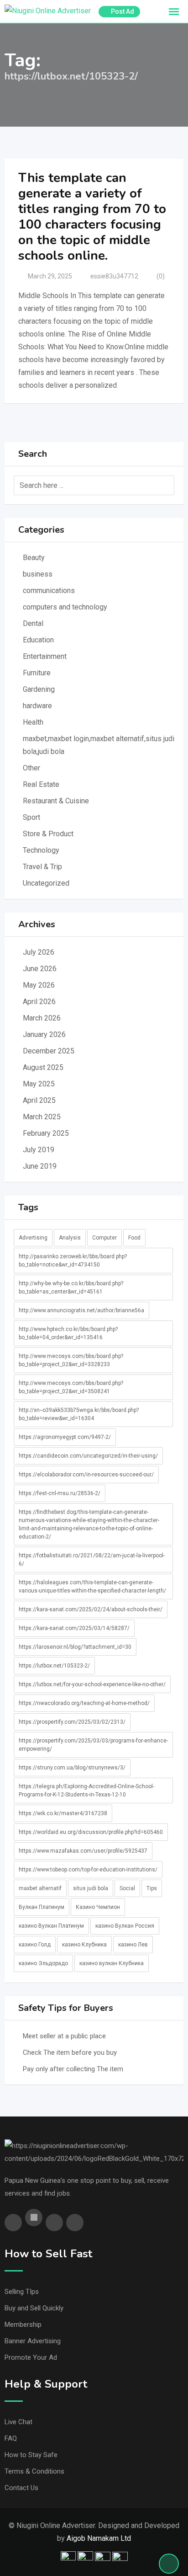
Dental (33, 623)
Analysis (70, 1238)
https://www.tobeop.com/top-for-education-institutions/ (88, 1870)
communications (49, 591)
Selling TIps (22, 2292)
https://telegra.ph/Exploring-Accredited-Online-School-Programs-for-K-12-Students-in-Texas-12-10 (86, 1790)
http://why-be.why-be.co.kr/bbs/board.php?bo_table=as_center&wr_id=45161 (71, 1288)
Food (134, 1238)
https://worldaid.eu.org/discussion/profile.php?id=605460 (91, 1832)
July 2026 (39, 952)
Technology (41, 850)
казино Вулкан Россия (125, 1926)
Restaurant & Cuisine (56, 801)
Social (127, 1888)
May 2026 (39, 985)
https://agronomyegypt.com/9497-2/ (65, 1437)
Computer (104, 1238)
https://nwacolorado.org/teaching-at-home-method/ (84, 1703)
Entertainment (45, 656)
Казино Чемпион (98, 1907)
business (38, 574)
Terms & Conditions (34, 2471)
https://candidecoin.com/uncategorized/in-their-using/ (88, 1456)
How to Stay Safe (31, 2455)
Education (38, 640)
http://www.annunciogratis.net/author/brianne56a (81, 1310)
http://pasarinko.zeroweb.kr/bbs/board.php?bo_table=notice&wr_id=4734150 (73, 1261)
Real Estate (41, 784)
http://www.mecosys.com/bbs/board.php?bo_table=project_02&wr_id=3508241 (71, 1387)
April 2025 (39, 1100)
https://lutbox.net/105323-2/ (54, 1666)
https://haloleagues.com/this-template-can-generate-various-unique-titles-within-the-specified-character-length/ (92, 1587)
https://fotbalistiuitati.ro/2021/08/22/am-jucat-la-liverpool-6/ (92, 1560)
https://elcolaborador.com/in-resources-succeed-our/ (86, 1475)
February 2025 (46, 1133)
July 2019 (39, 1150)
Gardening (39, 689)
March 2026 (42, 1018)
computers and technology (65, 607)
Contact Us (21, 2488)
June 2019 (40, 1166)
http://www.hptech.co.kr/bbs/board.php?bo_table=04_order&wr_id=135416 (68, 1333)
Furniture (37, 673)
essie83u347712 (114, 276)
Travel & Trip (42, 867)
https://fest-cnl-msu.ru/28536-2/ (60, 1493)
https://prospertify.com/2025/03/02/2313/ (72, 1722)
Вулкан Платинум (42, 1907)
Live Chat (18, 2422)
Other (31, 768)
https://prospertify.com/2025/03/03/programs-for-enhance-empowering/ (93, 1745)
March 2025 (42, 1117)
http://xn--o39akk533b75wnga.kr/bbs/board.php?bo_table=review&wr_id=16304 (79, 1414)
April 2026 (39, 1002)
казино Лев (133, 1945)
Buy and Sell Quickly (34, 2308)
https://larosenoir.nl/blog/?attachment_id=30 (75, 1647)
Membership (23, 2325)
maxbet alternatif (40, 1888)
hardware (37, 706)
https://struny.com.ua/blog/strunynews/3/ (72, 1768)
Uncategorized (46, 883)
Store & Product (48, 834)
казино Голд (35, 1945)
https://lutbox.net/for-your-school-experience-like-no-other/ (92, 1684)
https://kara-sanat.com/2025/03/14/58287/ (74, 1628)
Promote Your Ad (31, 2357)
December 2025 (49, 1051)
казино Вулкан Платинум (51, 1926)
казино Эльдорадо (43, 1963)
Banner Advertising (33, 2341)
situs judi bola (91, 1888)
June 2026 (40, 969)
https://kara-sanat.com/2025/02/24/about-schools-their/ (91, 1609)
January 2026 (44, 1034)
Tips (152, 1888)
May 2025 (39, 1084)
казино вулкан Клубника (112, 1963)
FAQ (11, 2438)
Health (33, 722)
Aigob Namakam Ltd (99, 2538)
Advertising (33, 1238)
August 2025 (43, 1067)
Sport (31, 817)
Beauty (34, 558)
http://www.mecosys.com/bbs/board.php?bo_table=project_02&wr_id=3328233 (71, 1360)
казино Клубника (84, 1945)
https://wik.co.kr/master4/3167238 (63, 1813)
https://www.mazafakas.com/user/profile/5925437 (83, 1851)
